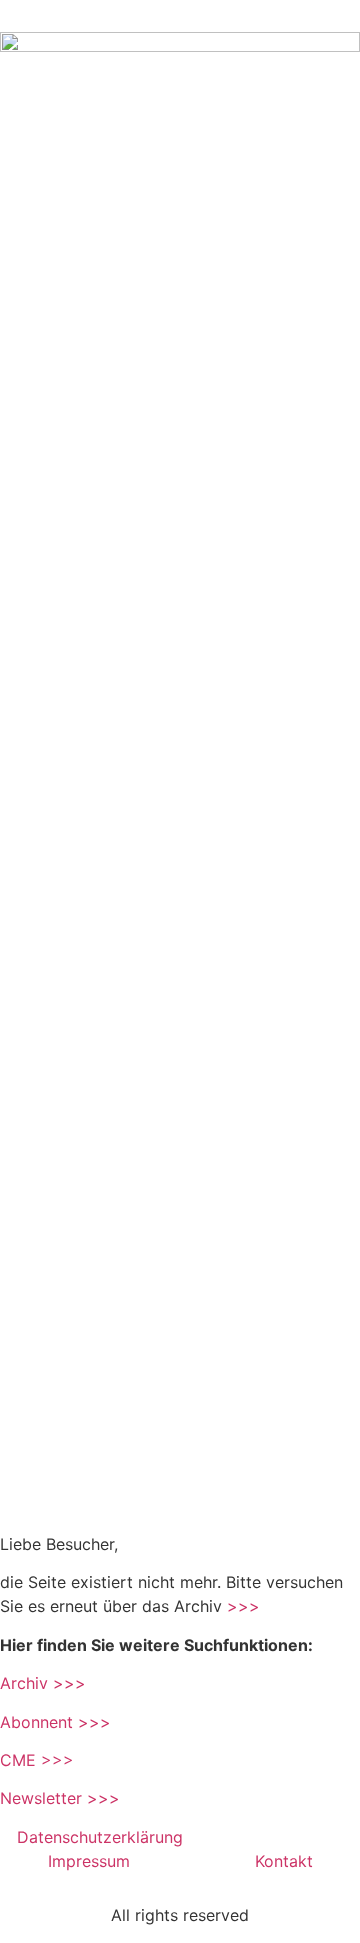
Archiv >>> (43, 1683)
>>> (243, 1606)
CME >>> (37, 1760)
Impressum (91, 1861)
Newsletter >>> (60, 1798)
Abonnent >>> (55, 1722)
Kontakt (284, 1861)
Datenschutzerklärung (102, 1837)
